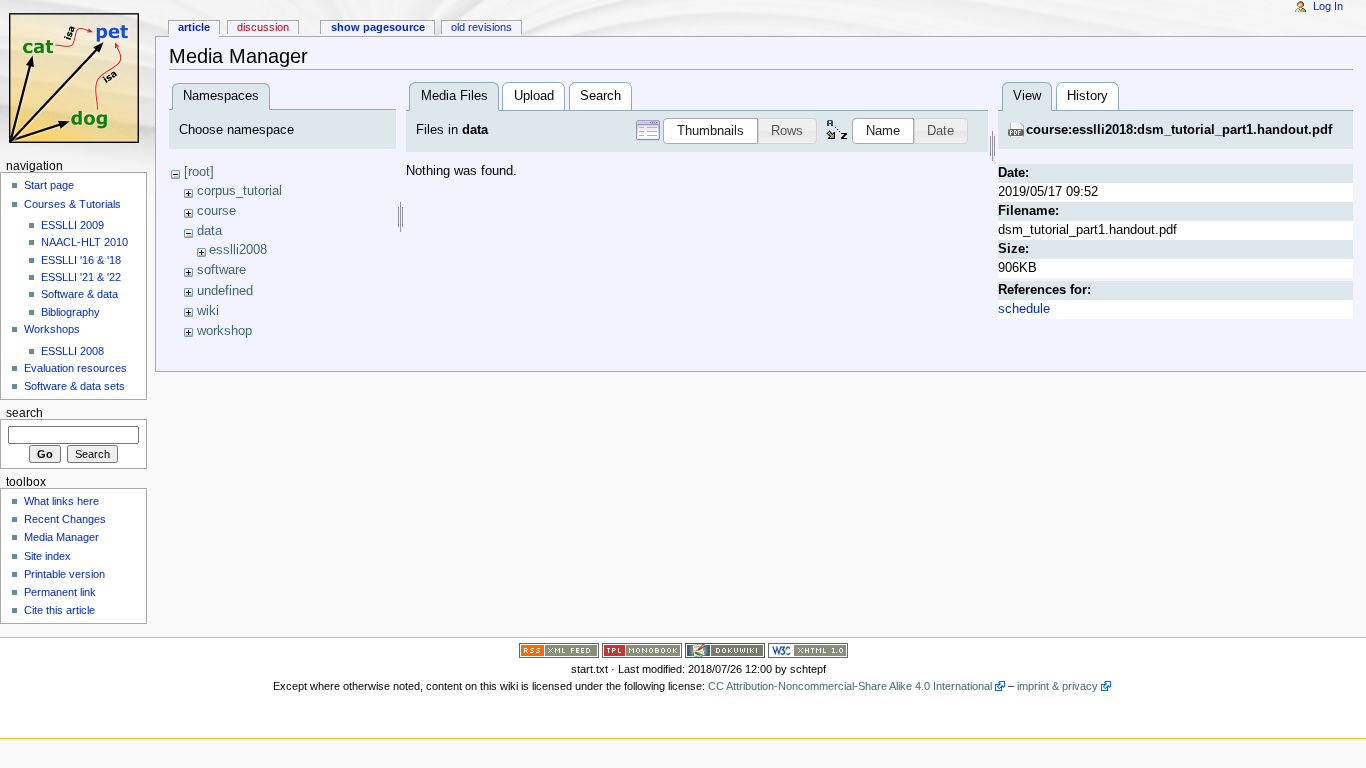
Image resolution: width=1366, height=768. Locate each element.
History (1087, 96)
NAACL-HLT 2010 (84, 242)
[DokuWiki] (725, 649)
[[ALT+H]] (77, 77)
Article (194, 27)
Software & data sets (74, 386)
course (216, 211)
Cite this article (59, 610)
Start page (49, 185)
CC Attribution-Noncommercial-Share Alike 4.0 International (850, 686)
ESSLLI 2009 (72, 225)
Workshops (52, 329)
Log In (1328, 6)
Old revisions (481, 27)
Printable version (64, 574)
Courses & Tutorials (72, 204)
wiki (208, 311)
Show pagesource (378, 27)
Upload (534, 96)
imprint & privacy (1057, 686)
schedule (1024, 309)
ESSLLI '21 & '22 (81, 277)
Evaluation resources (75, 368)
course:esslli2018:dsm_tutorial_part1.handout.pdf (1179, 130)
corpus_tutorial (239, 191)
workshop (224, 331)
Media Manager (61, 537)
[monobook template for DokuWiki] (642, 649)
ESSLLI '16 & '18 (81, 260)
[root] (199, 172)
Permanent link (60, 592)
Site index (47, 556)
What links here (61, 501)
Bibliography (70, 312)
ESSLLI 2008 (72, 351)
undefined (225, 291)
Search (600, 96)
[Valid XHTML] (808, 649)
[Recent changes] (559, 649)
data (209, 231)
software (221, 270)
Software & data (79, 294)
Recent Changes (65, 519)
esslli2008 (238, 250)
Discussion (263, 27)
